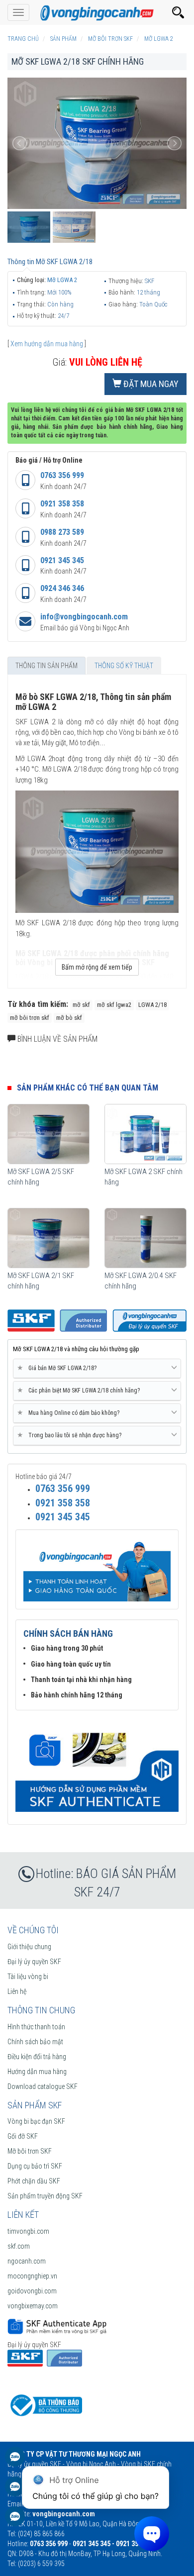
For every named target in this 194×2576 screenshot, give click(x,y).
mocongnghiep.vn (32, 2276)
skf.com (19, 2246)
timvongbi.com (28, 2231)
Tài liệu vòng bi (28, 1977)
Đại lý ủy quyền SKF (34, 1962)
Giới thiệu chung (29, 1947)
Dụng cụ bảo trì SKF (35, 2166)
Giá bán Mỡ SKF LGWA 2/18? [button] (59, 1368)
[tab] (97, 1369)
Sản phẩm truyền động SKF (45, 2196)
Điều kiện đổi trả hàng (37, 2057)
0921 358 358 (62, 504)
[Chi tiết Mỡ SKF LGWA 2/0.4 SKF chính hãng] (145, 1238)
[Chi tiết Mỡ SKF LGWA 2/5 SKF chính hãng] (48, 1134)
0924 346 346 (62, 588)
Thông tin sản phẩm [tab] (47, 666)
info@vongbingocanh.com (84, 617)
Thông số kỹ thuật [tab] (124, 666)
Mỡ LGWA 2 (62, 280)
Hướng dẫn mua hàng (37, 2072)
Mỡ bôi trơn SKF (30, 2151)
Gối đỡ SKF (23, 2136)
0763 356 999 (62, 475)
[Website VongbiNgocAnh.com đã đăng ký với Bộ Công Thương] (45, 2405)
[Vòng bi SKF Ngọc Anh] (97, 12)
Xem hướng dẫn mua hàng (47, 344)
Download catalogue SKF (43, 2086)
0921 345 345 (62, 560)
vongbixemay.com (33, 2306)
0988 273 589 (62, 532)
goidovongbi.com (32, 2291)
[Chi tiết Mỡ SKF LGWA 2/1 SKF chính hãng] (48, 1238)
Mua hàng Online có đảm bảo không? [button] (70, 1413)
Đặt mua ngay (150, 384)
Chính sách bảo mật (35, 2042)
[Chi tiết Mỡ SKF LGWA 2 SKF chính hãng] (145, 1134)
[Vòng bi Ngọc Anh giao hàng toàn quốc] (97, 1766)
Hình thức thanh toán (36, 2027)
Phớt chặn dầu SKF (34, 2181)
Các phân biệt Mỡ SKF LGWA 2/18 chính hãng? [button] (80, 1390)
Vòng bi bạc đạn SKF (36, 2121)
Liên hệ (17, 1991)
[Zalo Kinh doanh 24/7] (15, 2462)
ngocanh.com (27, 2261)
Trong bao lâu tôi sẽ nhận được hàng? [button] (71, 1435)
